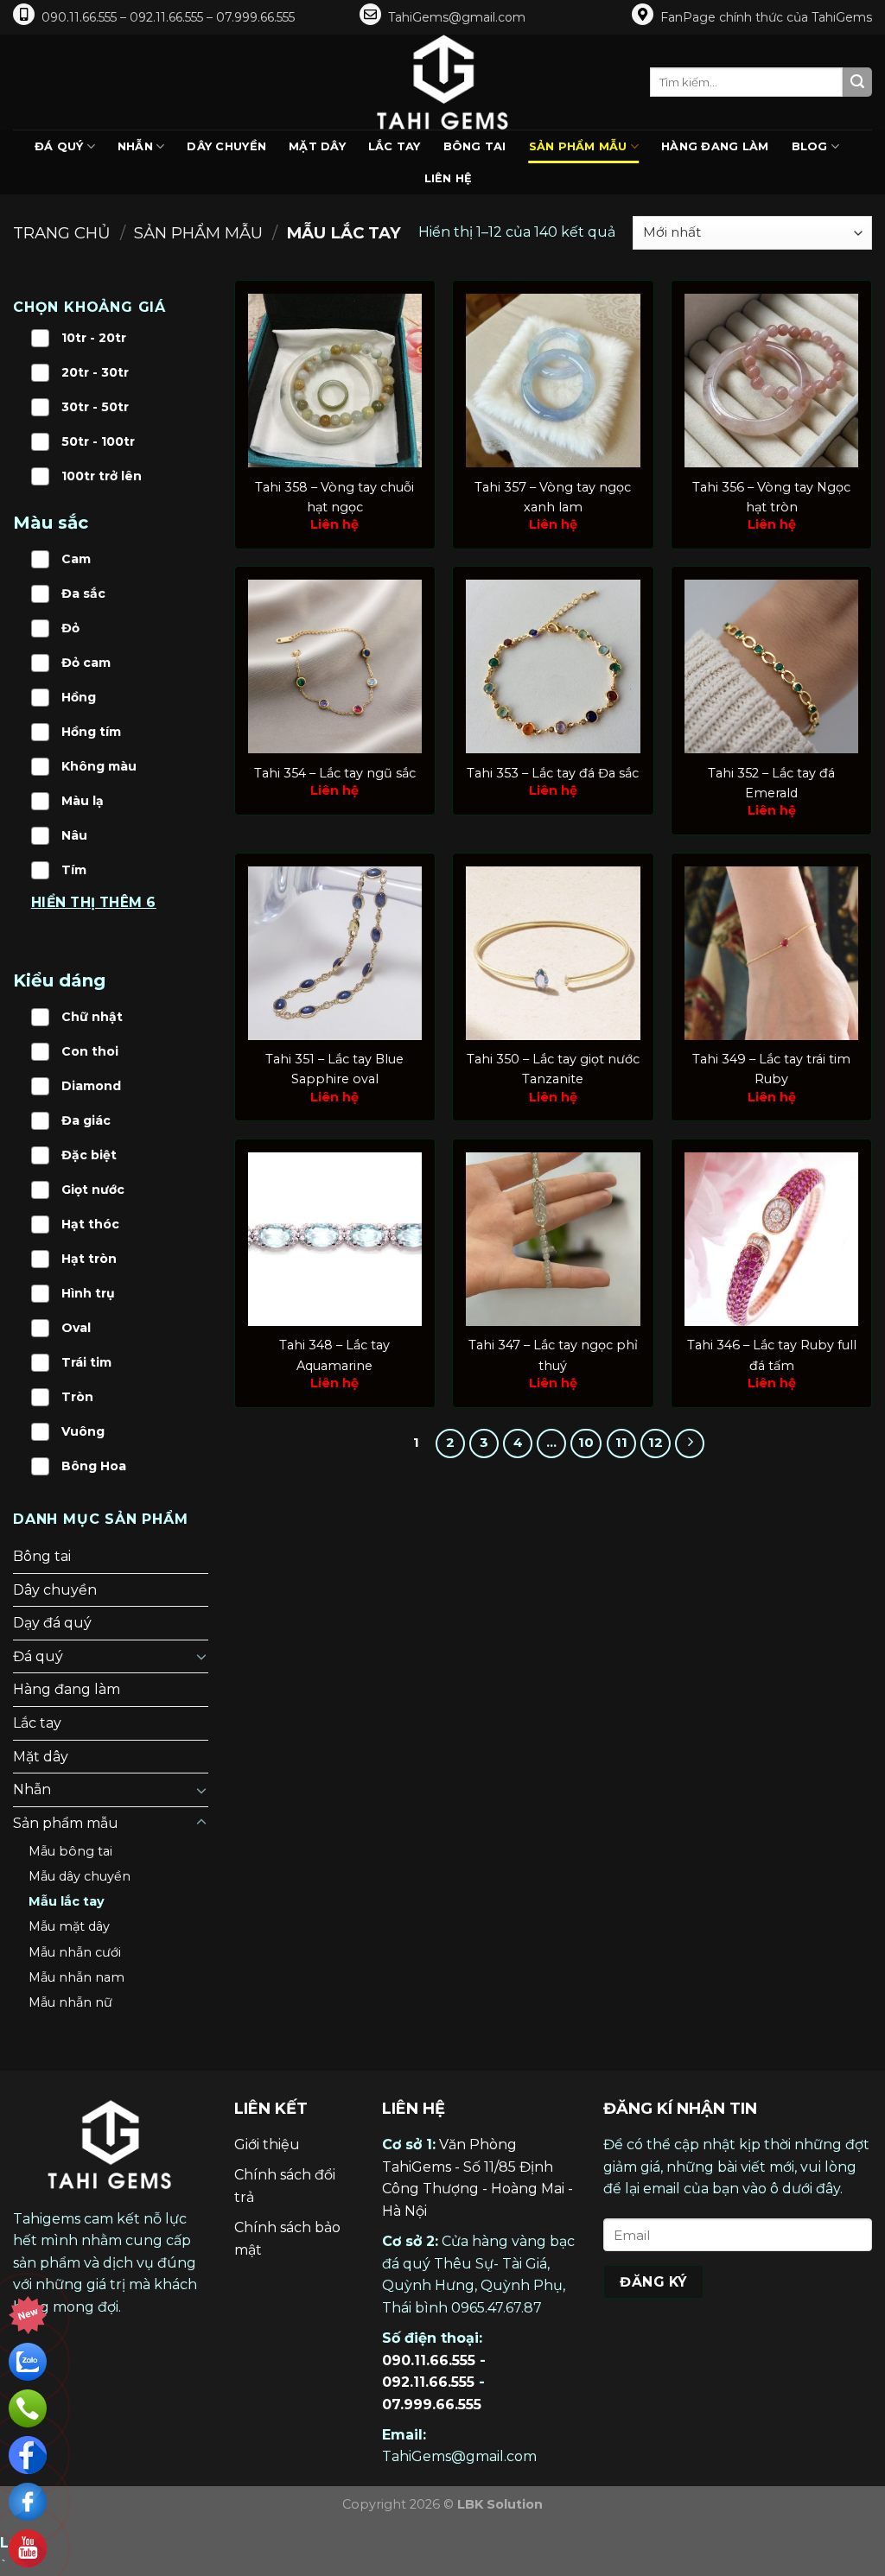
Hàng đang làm (715, 146)
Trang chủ (62, 233)
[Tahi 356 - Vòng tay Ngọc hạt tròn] (771, 381)
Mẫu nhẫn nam (76, 1977)
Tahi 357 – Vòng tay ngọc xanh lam (553, 497)
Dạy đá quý (52, 1623)
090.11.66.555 (429, 2360)
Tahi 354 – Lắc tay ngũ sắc (335, 773)
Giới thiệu (267, 2145)
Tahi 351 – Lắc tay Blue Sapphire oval (334, 1069)
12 (656, 1443)
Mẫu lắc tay (67, 1901)
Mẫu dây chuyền (80, 1876)
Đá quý (59, 146)
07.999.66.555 (432, 2405)
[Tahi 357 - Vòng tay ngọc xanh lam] (553, 381)
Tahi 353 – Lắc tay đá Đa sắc (553, 773)
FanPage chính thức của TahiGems (766, 17)
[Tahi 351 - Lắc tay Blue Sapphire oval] (335, 953)
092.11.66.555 (428, 2382)
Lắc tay (395, 146)
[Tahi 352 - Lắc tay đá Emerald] (771, 666)
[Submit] (857, 82)
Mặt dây (317, 146)
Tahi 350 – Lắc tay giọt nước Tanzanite (553, 1069)
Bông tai (475, 146)
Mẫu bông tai (70, 1851)
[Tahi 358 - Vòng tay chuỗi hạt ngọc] (335, 381)
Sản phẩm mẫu (578, 146)
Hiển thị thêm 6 (94, 902)
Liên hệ (449, 178)
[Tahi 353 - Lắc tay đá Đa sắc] (553, 666)
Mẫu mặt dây (69, 1926)
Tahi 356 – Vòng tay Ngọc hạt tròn (771, 497)
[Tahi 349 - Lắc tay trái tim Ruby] (771, 953)
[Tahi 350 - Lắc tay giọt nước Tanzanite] (553, 953)
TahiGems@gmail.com (457, 17)
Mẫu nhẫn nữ (70, 2002)
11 (621, 1443)
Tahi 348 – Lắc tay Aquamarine (334, 1355)
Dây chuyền (226, 146)
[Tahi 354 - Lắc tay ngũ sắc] (335, 666)
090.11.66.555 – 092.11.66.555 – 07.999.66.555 (168, 17)
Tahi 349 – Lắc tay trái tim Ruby (771, 1069)
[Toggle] (201, 1656)
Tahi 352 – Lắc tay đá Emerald (771, 783)
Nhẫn (135, 146)
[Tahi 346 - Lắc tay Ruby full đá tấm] (771, 1239)
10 (586, 1443)
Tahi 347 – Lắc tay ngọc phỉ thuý (553, 1355)
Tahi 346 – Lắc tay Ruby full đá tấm (772, 1355)
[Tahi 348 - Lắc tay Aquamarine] (335, 1239)
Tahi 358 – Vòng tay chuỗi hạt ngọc (334, 497)
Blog (810, 146)
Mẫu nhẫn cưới (75, 1952)
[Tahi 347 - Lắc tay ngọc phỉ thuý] (553, 1239)
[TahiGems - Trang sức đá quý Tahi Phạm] (442, 82)
